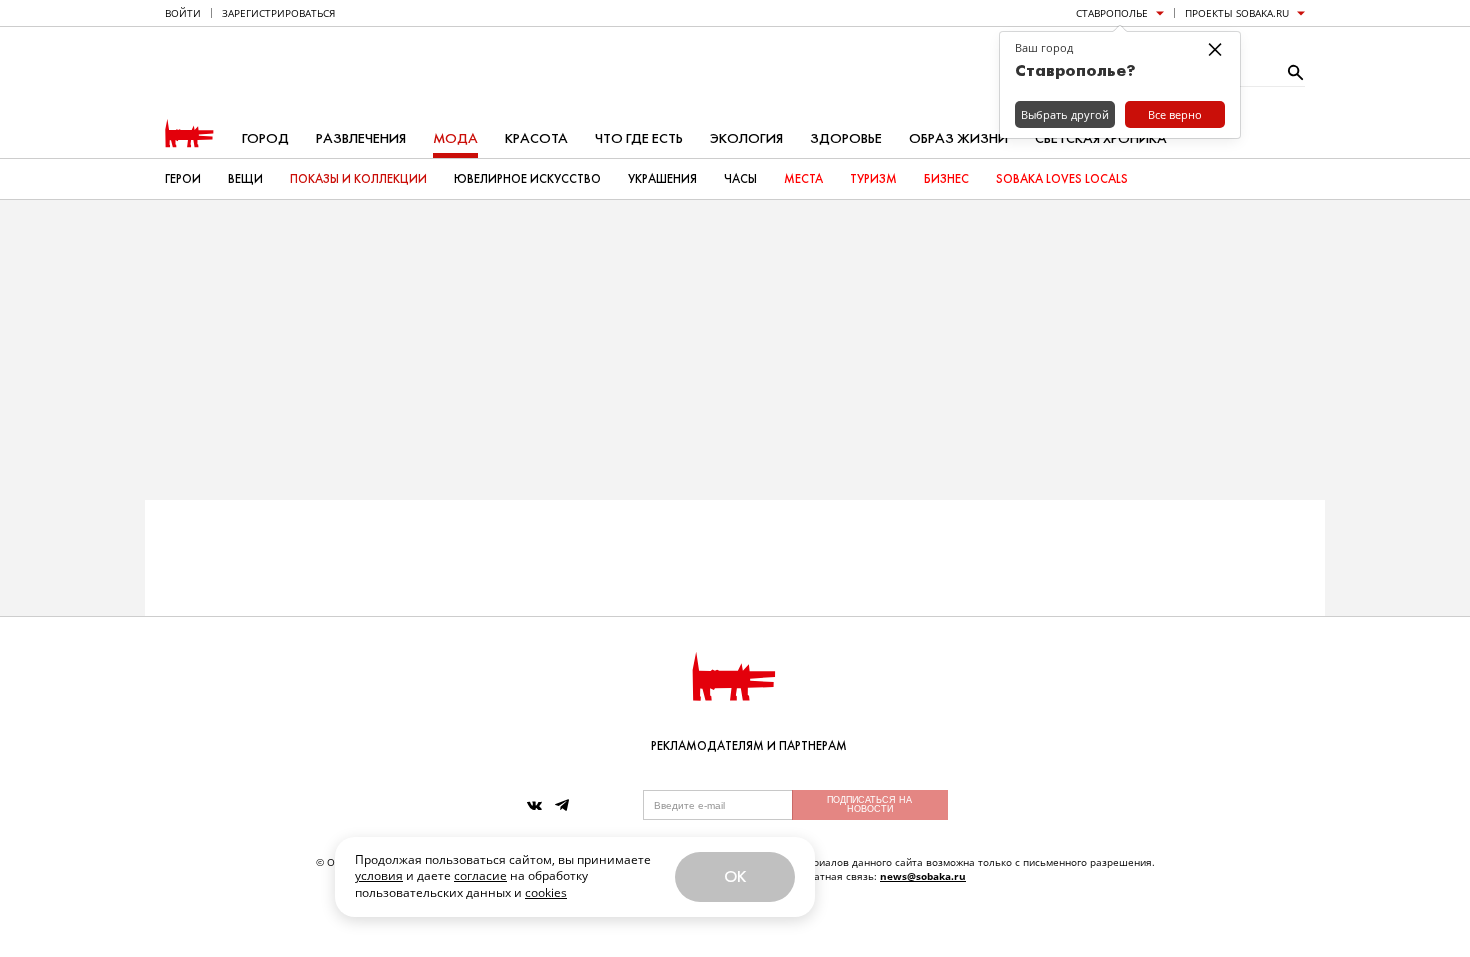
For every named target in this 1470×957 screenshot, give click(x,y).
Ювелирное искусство (527, 179)
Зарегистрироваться (278, 13)
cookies (546, 892)
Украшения (662, 179)
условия (379, 875)
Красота (536, 138)
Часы (740, 179)
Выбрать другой (1065, 114)
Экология (746, 138)
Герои (183, 179)
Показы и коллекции (358, 179)
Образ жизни (958, 138)
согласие (480, 875)
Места (803, 179)
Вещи (245, 179)
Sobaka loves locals (1062, 179)
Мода (455, 138)
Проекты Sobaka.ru (1237, 13)
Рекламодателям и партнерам (749, 746)
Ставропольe (1112, 13)
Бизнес (946, 179)
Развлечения (361, 138)
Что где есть (639, 138)
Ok (735, 876)
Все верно (1175, 114)
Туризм (873, 179)
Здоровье (846, 138)
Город (265, 138)
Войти (183, 13)
